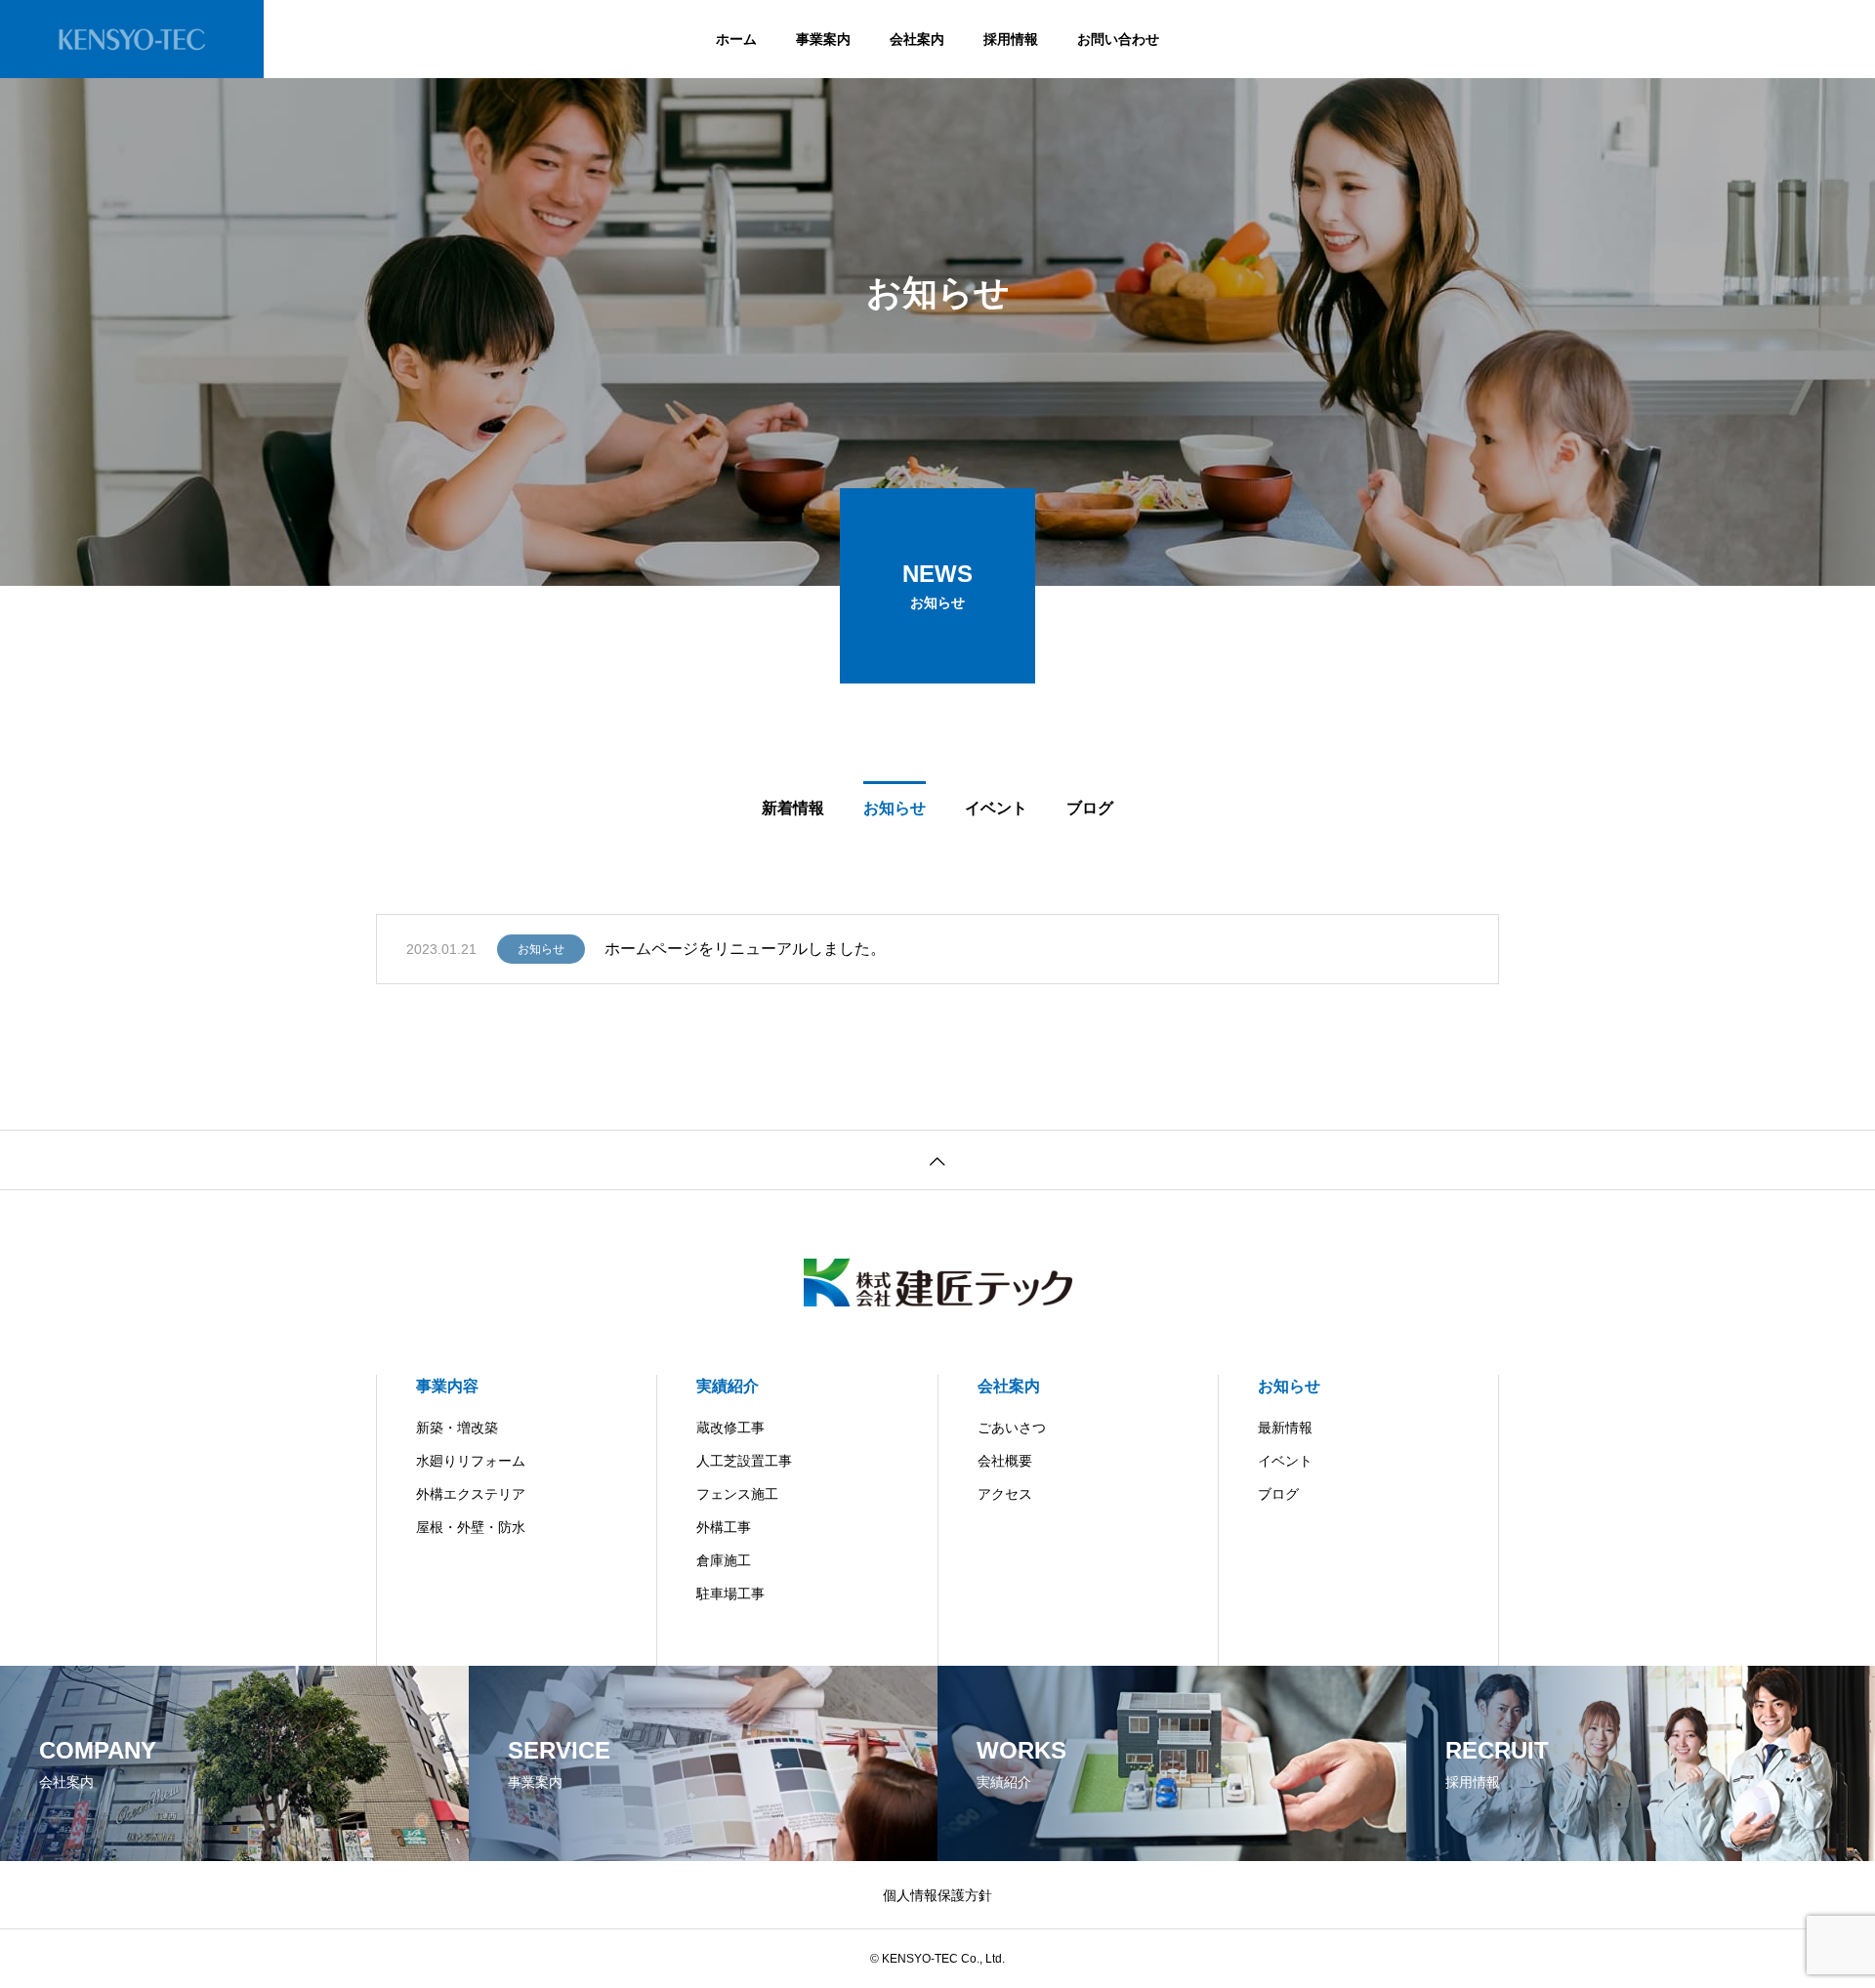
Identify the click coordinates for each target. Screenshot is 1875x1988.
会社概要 (1005, 1461)
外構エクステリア (471, 1494)
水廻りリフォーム (471, 1461)
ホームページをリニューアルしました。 (745, 949)
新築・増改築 (457, 1428)
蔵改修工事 (730, 1428)
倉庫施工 (724, 1560)
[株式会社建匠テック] (132, 39)
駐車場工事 (730, 1594)
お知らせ (541, 949)
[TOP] (937, 1160)
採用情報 (1011, 39)
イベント (1285, 1461)
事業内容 (447, 1386)
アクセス (1005, 1494)
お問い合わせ (1118, 39)
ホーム (736, 39)
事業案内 (823, 39)
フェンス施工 (737, 1494)
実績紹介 (728, 1386)
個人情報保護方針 (937, 1895)
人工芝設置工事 (744, 1461)
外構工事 (724, 1527)
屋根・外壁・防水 (471, 1527)
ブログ (1278, 1494)
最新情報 (1285, 1428)
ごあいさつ (1012, 1428)
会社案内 (917, 39)
